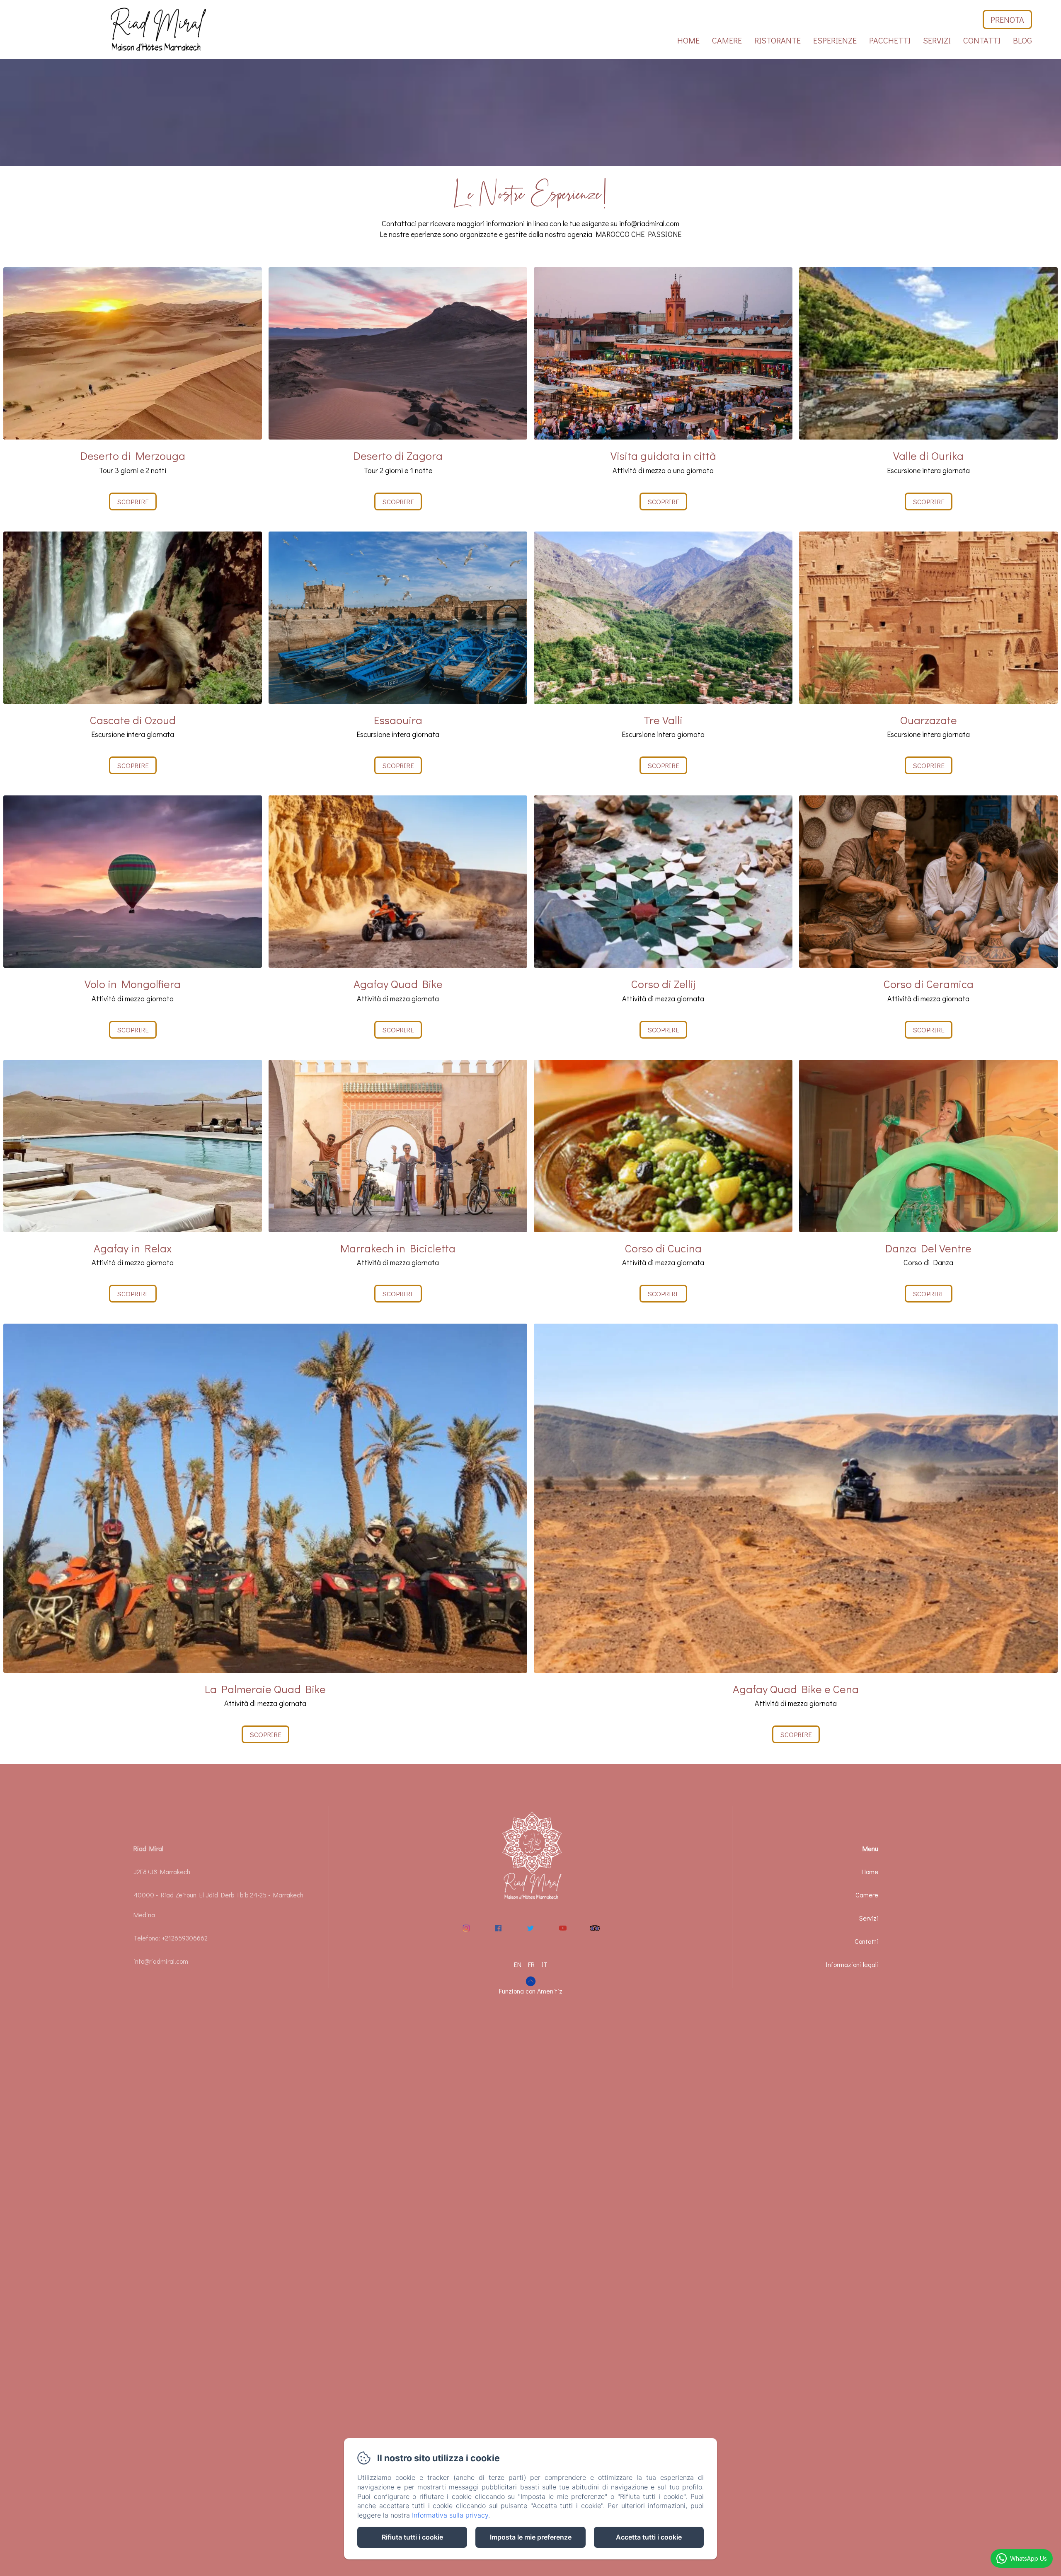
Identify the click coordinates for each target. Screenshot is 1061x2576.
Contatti (982, 40)
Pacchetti (890, 40)
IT (544, 1964)
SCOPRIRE (929, 1030)
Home (688, 40)
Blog (1022, 40)
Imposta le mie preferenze (531, 2537)
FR (531, 1964)
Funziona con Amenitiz (531, 1991)
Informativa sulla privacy (450, 2515)
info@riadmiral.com (161, 1961)
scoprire (133, 501)
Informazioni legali (852, 1964)
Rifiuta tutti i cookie (412, 2537)
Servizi (937, 40)
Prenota (1007, 19)
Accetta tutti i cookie (649, 2537)
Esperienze (835, 40)
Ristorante (778, 40)
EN (518, 1964)
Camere (727, 40)
